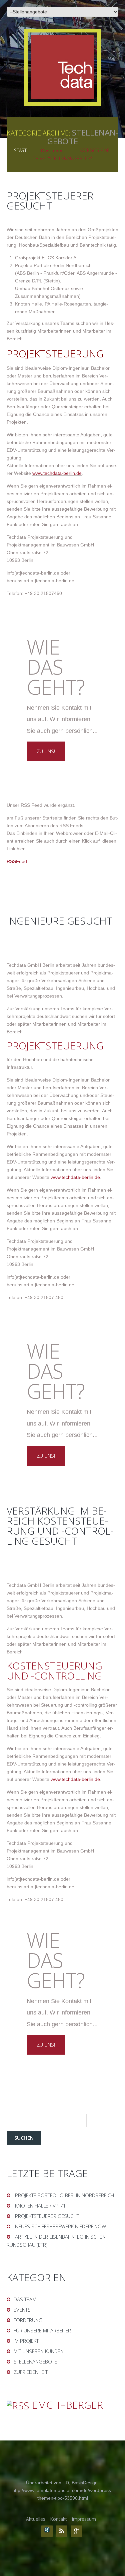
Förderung (28, 2320)
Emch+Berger (67, 2405)
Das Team (52, 151)
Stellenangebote (35, 2362)
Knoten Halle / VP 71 (40, 2206)
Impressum (84, 2519)
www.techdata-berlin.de (57, 473)
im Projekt (26, 2341)
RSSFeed (17, 861)
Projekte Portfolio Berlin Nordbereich (64, 2195)
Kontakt (58, 2519)
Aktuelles (36, 2519)
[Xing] (47, 2531)
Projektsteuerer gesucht (50, 201)
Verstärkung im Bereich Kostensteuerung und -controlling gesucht (60, 1526)
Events (22, 2310)
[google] (76, 2531)
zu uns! (46, 751)
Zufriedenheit (31, 2372)
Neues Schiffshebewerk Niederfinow (60, 2226)
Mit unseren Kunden (39, 2351)
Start (20, 150)
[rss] (62, 2531)
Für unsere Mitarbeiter (42, 2330)
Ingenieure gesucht (59, 921)
